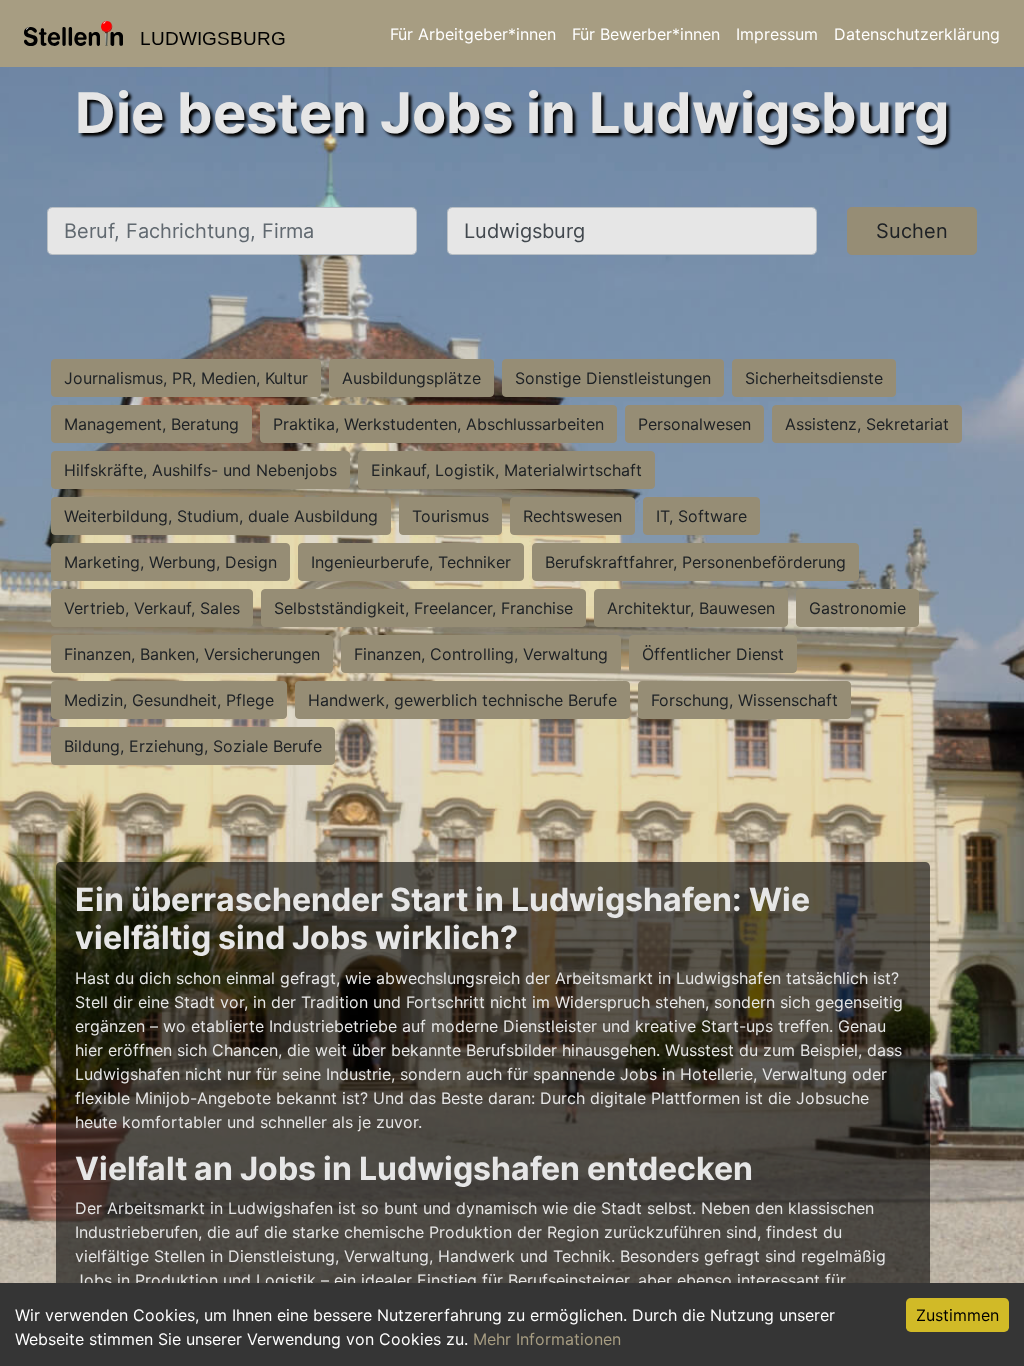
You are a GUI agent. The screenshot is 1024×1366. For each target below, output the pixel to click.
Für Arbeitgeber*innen (473, 34)
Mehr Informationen (547, 1339)
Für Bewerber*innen (646, 34)
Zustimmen (957, 1315)
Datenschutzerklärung (917, 34)
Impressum (777, 34)
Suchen (912, 231)
